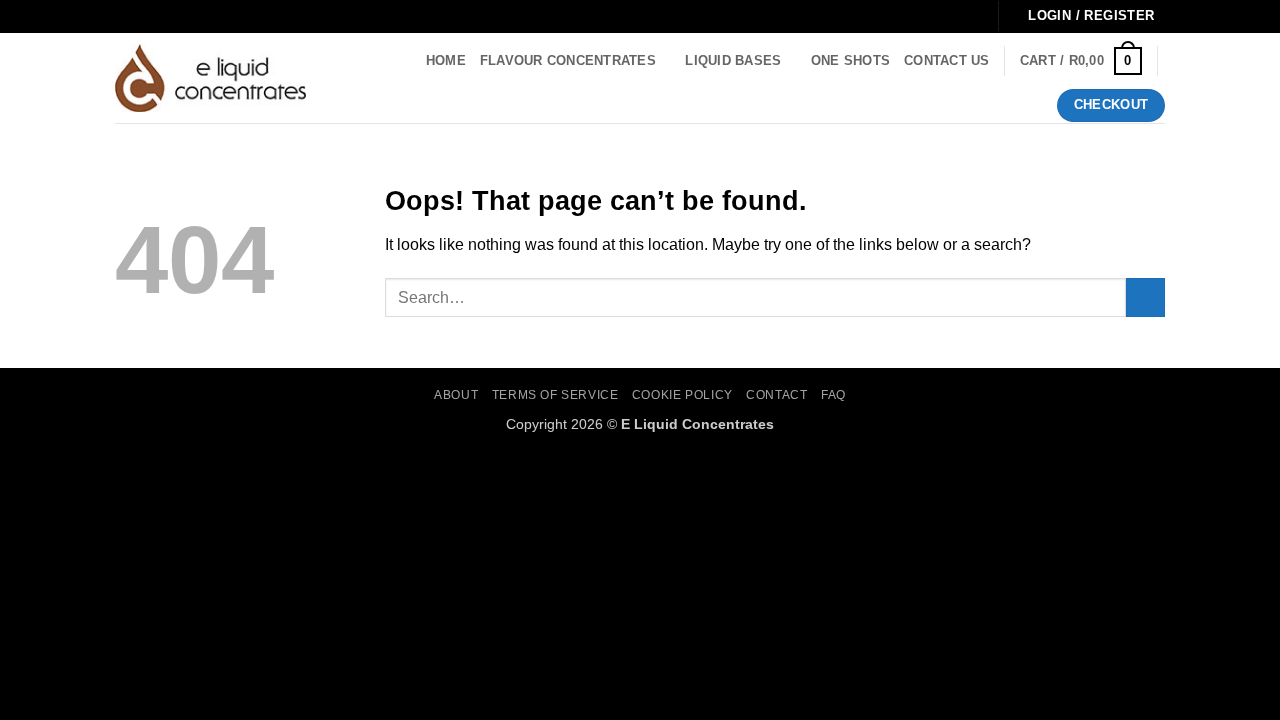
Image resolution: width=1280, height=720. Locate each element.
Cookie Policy (682, 395)
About (456, 395)
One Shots (850, 60)
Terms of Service (555, 395)
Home (446, 60)
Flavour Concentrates (568, 60)
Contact (776, 395)
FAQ (833, 395)
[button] (1081, 61)
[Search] (343, 78)
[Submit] (1145, 297)
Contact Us (947, 60)
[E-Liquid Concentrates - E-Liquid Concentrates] (210, 78)
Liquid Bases (733, 60)
